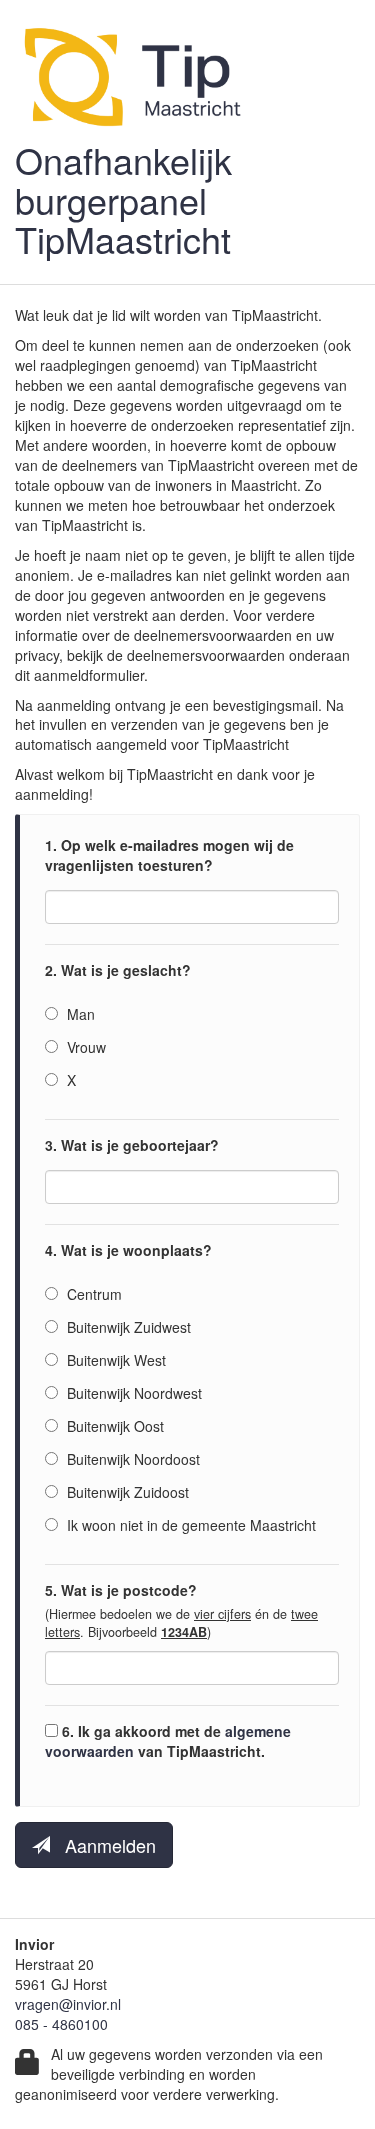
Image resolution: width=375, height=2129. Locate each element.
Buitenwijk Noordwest (132, 1393)
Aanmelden (103, 1845)
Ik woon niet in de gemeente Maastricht (189, 1525)
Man (79, 1014)
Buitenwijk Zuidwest (127, 1327)
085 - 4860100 (61, 2024)
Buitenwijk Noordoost (131, 1459)
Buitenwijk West (114, 1360)
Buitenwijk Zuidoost (126, 1492)
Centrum (92, 1294)
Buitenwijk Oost (113, 1426)
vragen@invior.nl (68, 2004)
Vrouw (84, 1047)
